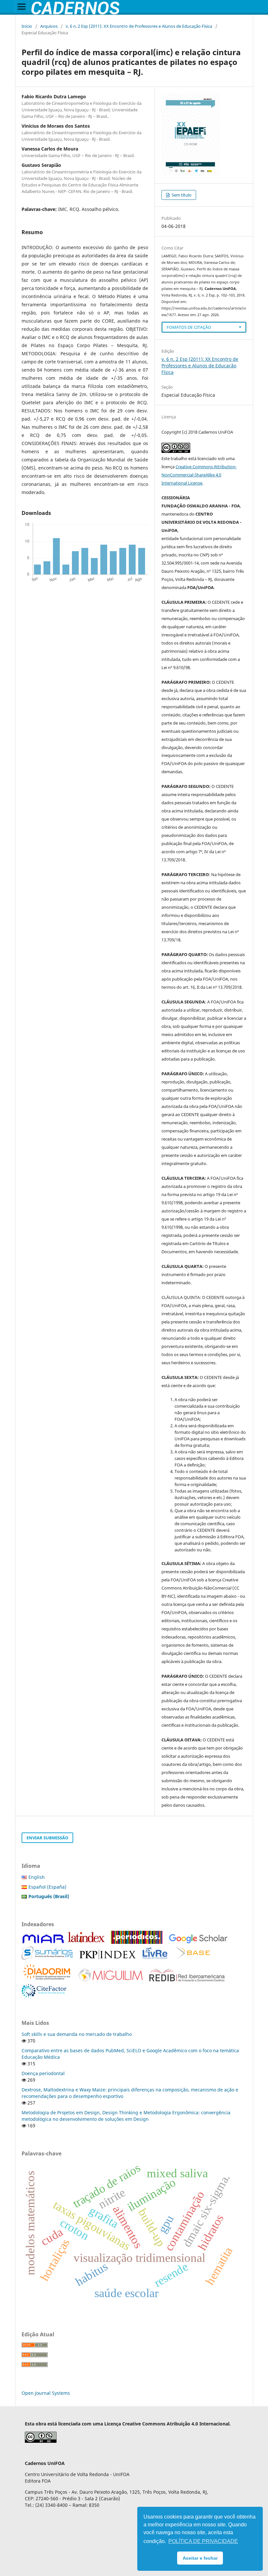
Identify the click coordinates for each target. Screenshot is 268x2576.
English (37, 1877)
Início (27, 26)
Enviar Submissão (47, 1838)
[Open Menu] (22, 7)
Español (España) (47, 1887)
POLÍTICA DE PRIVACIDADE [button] (203, 2541)
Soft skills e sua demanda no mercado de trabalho (77, 2034)
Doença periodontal (43, 2073)
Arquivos (49, 26)
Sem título (181, 195)
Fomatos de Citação (189, 327)
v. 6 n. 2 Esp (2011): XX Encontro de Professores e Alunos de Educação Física (139, 26)
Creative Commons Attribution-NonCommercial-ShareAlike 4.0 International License (199, 475)
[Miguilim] (111, 1980)
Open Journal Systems (46, 2393)
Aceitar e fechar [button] (200, 2558)
